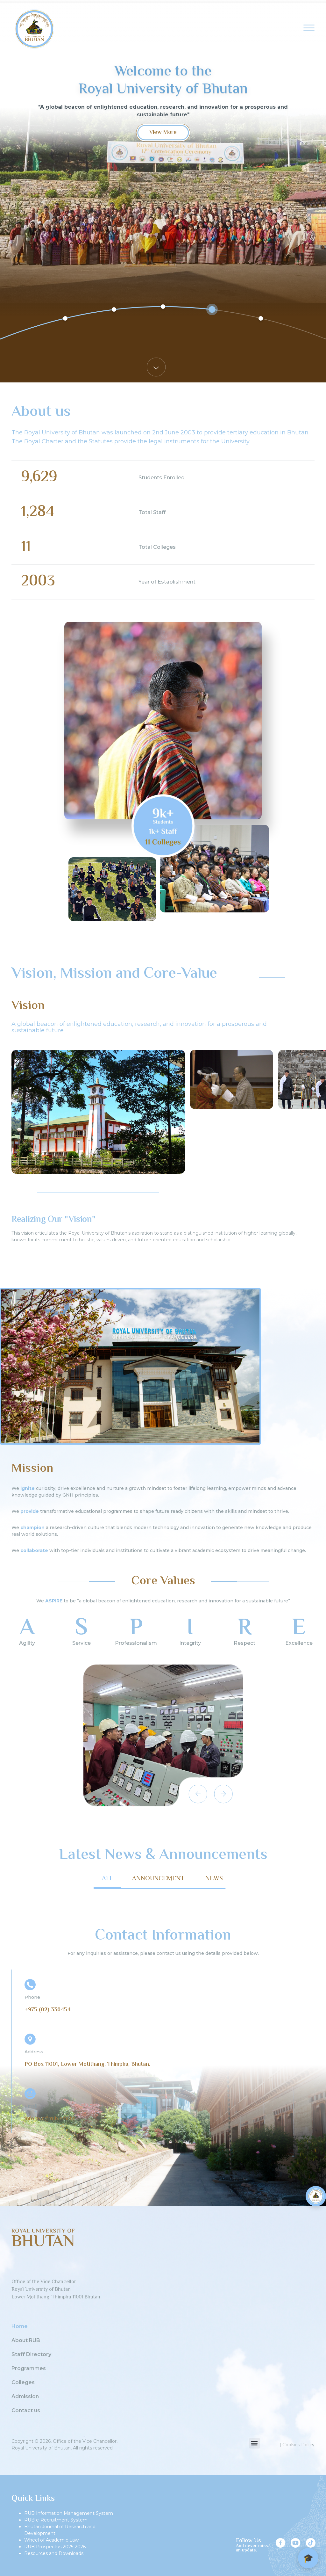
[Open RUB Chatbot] (316, 2196)
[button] (19, 1193)
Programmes (29, 2369)
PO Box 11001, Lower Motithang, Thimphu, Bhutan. (87, 2064)
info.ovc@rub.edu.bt (50, 2119)
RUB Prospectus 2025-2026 (55, 2547)
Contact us (26, 2411)
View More (163, 133)
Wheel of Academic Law (51, 2540)
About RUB (26, 2340)
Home (20, 2326)
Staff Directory (31, 2355)
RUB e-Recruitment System (56, 2520)
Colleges (23, 2383)
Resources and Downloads (54, 2553)
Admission (25, 2397)
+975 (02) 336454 (48, 2010)
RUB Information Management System (69, 2513)
